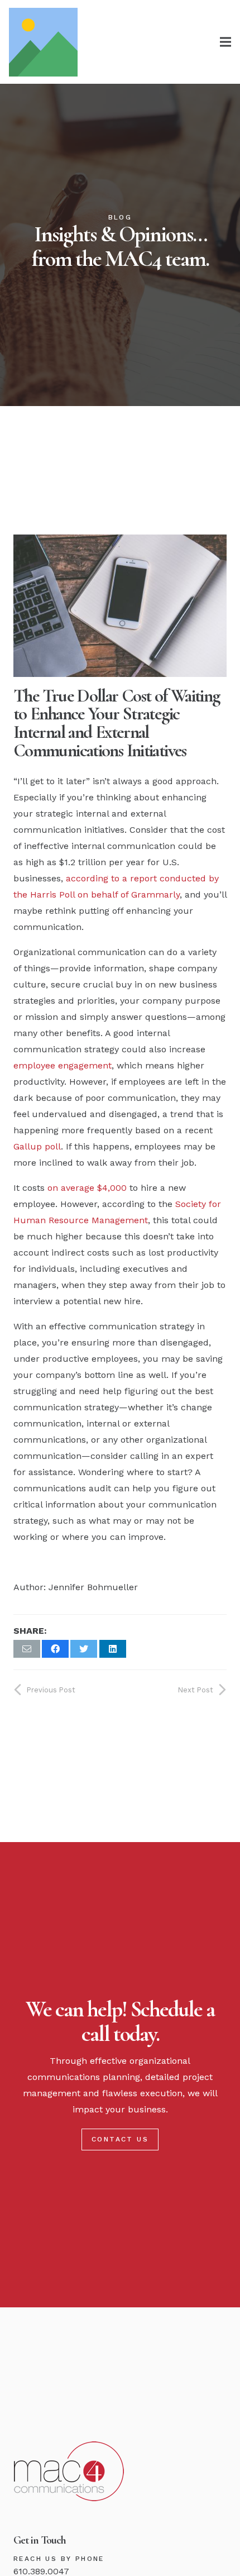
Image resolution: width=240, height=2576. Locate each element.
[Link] (43, 42)
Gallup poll (37, 1146)
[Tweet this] (84, 1649)
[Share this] (55, 1649)
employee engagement (63, 1065)
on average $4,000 (87, 1188)
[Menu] (225, 42)
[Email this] (27, 1649)
